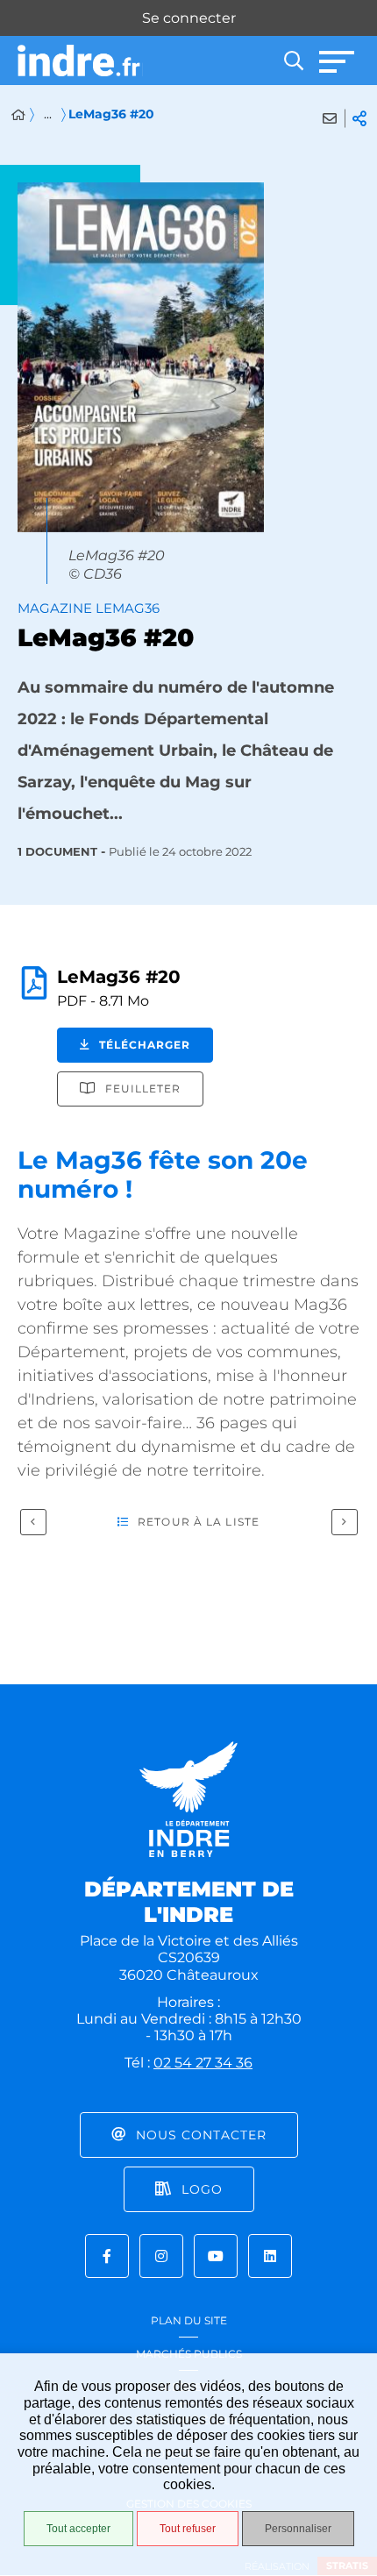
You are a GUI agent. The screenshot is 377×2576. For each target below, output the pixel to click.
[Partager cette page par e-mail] (330, 118)
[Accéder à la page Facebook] (107, 2256)
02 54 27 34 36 (203, 2063)
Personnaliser (298, 2529)
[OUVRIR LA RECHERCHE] (294, 60)
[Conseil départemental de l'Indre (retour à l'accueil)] (80, 61)
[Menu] (338, 60)
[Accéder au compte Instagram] (161, 2256)
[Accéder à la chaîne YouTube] (216, 2256)
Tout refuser (188, 2529)
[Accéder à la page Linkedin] (270, 2256)
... (48, 114)
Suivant (345, 1522)
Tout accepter (78, 2529)
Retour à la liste (199, 1522)
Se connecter (189, 18)
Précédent (33, 1522)
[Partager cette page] (359, 118)
